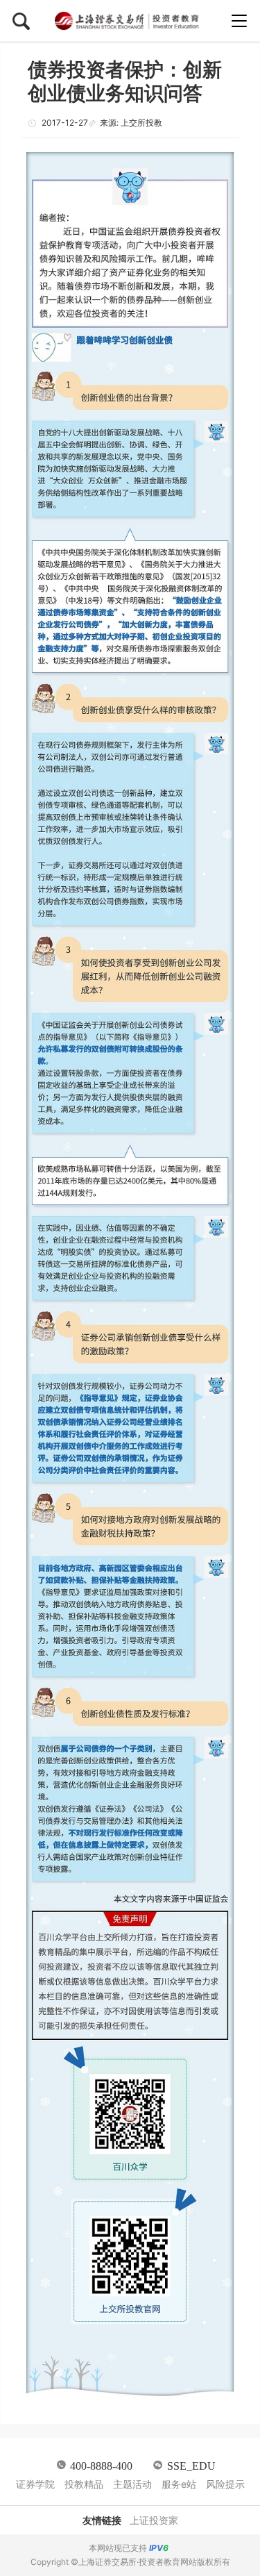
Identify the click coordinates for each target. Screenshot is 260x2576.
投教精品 (84, 2484)
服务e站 (179, 2484)
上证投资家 (154, 2520)
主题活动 (132, 2484)
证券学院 (35, 2484)
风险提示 (225, 2484)
